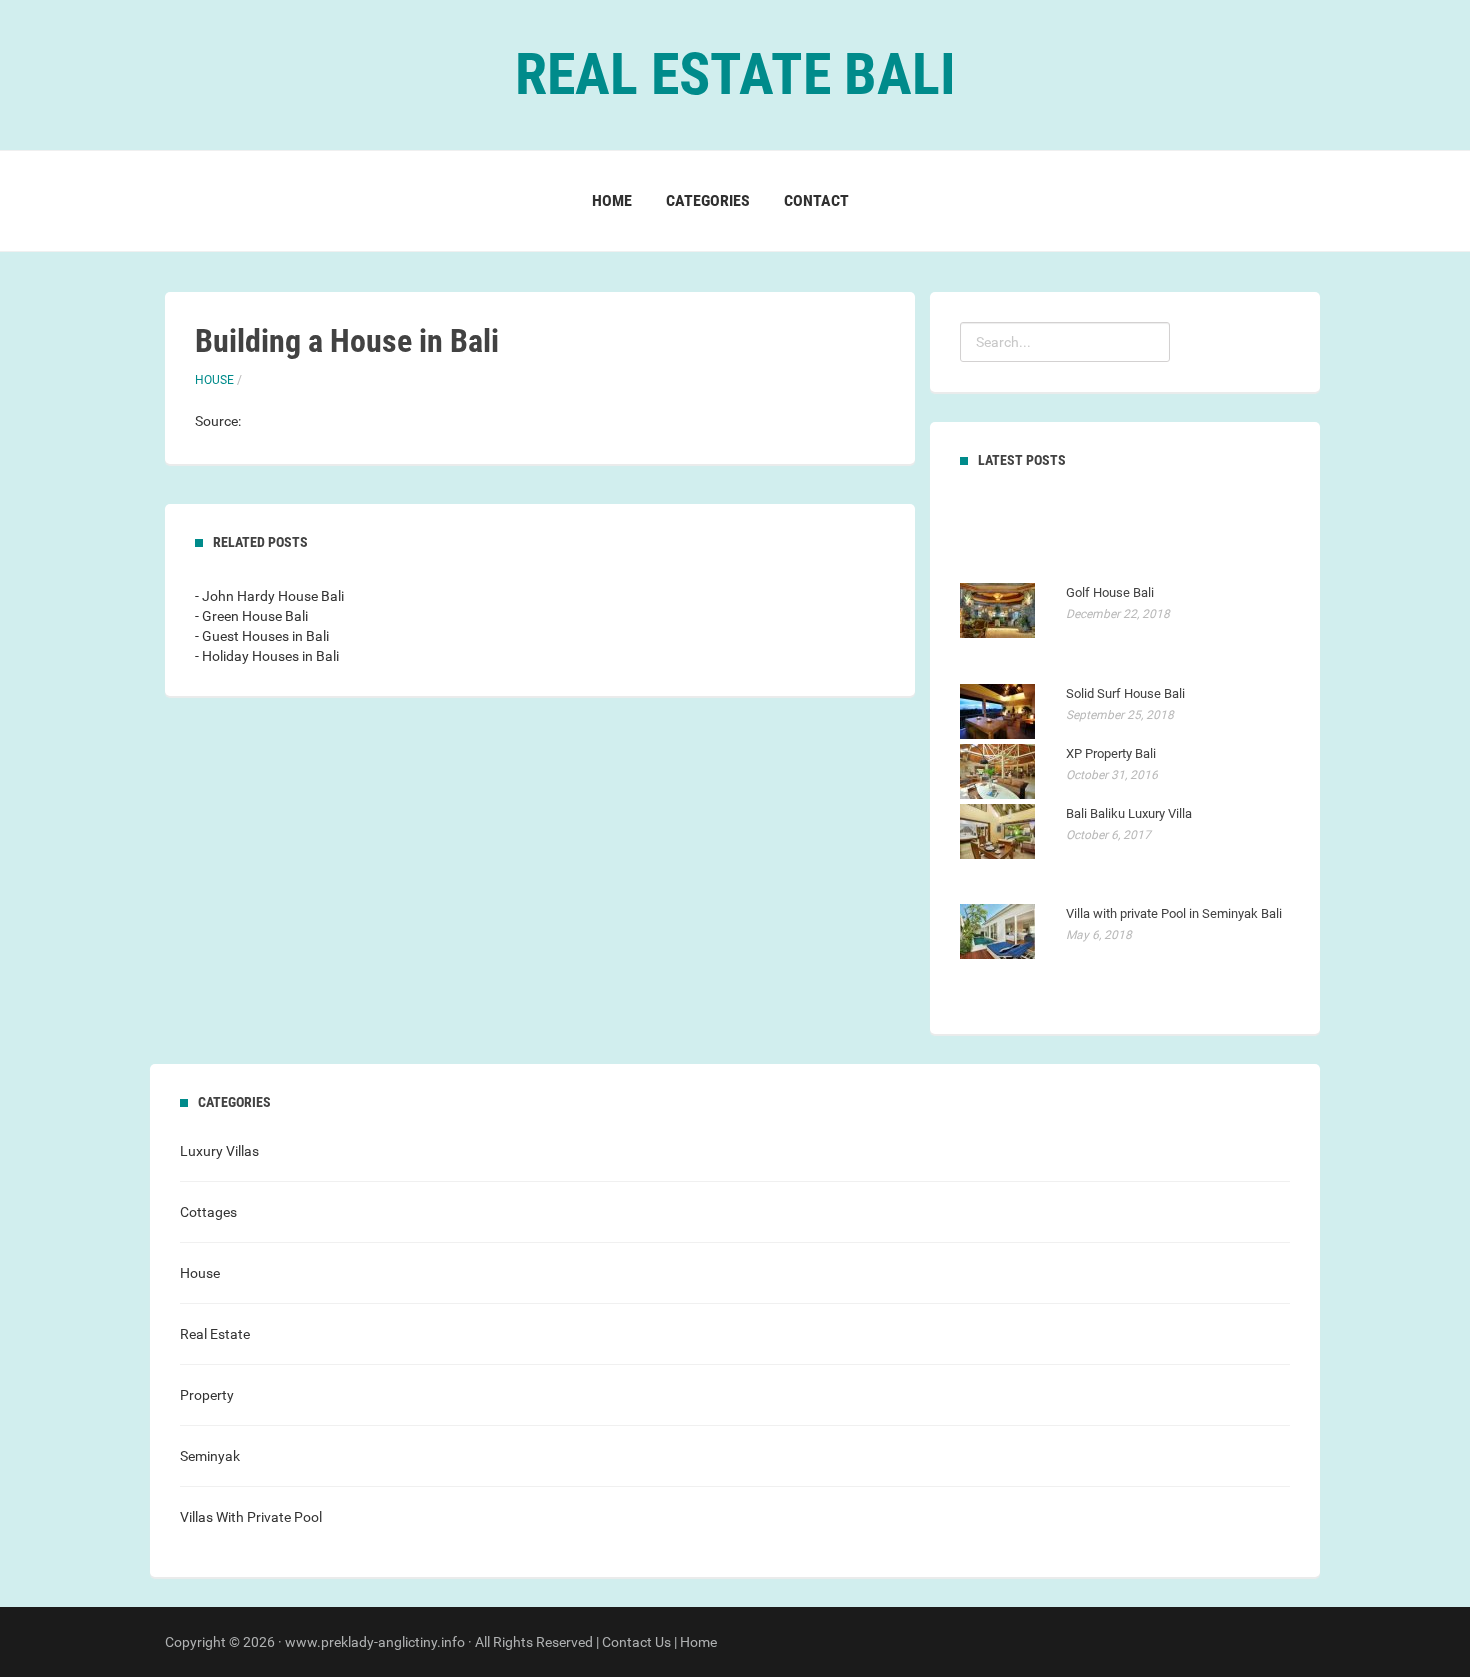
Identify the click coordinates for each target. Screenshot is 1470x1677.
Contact (816, 200)
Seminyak (210, 1456)
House (214, 380)
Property (207, 1395)
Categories (708, 200)
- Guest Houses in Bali (262, 636)
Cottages (208, 1212)
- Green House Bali (251, 616)
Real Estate (215, 1334)
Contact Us (636, 1642)
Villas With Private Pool (251, 1517)
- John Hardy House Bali (269, 596)
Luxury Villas (219, 1151)
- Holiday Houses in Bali (267, 656)
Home (612, 200)
